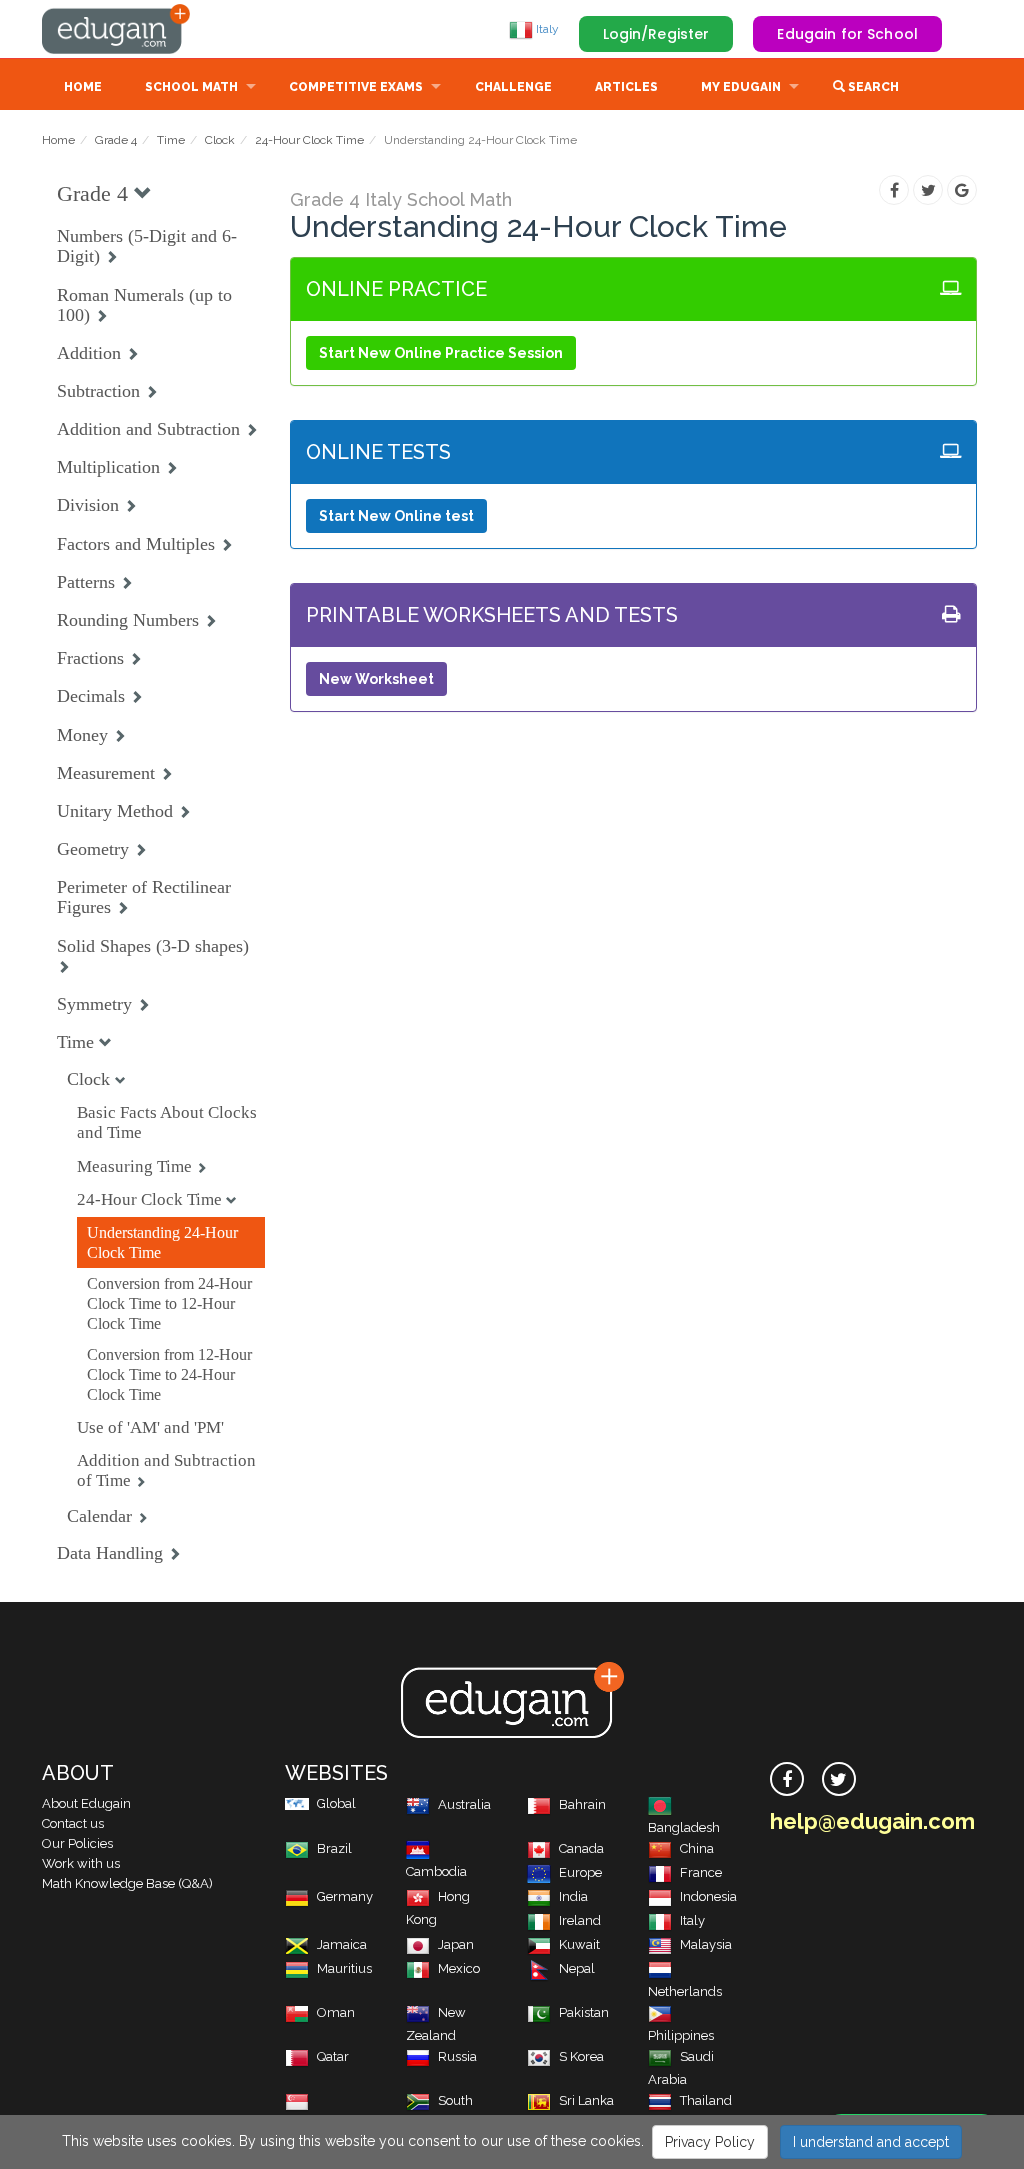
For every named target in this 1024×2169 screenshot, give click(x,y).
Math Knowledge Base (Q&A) (127, 1883)
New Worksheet (376, 679)
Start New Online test (396, 516)
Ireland (580, 1920)
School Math (191, 87)
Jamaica (342, 1944)
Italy (546, 29)
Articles (626, 87)
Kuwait (579, 1944)
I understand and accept (871, 2142)
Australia (464, 1804)
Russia (457, 2056)
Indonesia (708, 1896)
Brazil (334, 1848)
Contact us (73, 1823)
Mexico (459, 1968)
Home (83, 87)
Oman (336, 2012)
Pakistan (584, 2012)
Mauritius (344, 1968)
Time (171, 140)
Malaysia (706, 1944)
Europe (580, 1872)
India (573, 1896)
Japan (456, 1944)
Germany (345, 1896)
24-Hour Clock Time (309, 140)
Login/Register (656, 34)
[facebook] (787, 1779)
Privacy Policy (710, 2142)
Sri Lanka (586, 2100)
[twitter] (839, 1779)
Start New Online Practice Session (441, 353)
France (701, 1872)
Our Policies (77, 1843)
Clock (220, 140)
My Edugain (741, 87)
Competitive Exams (356, 87)
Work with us (81, 1863)
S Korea (581, 2056)
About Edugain (86, 1803)
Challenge (513, 87)
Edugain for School (847, 34)
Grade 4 (116, 140)
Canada (581, 1848)
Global (336, 1803)
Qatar (333, 2056)
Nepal (577, 1968)
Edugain (117, 29)
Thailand (706, 2100)
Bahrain (582, 1804)
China (697, 1848)
